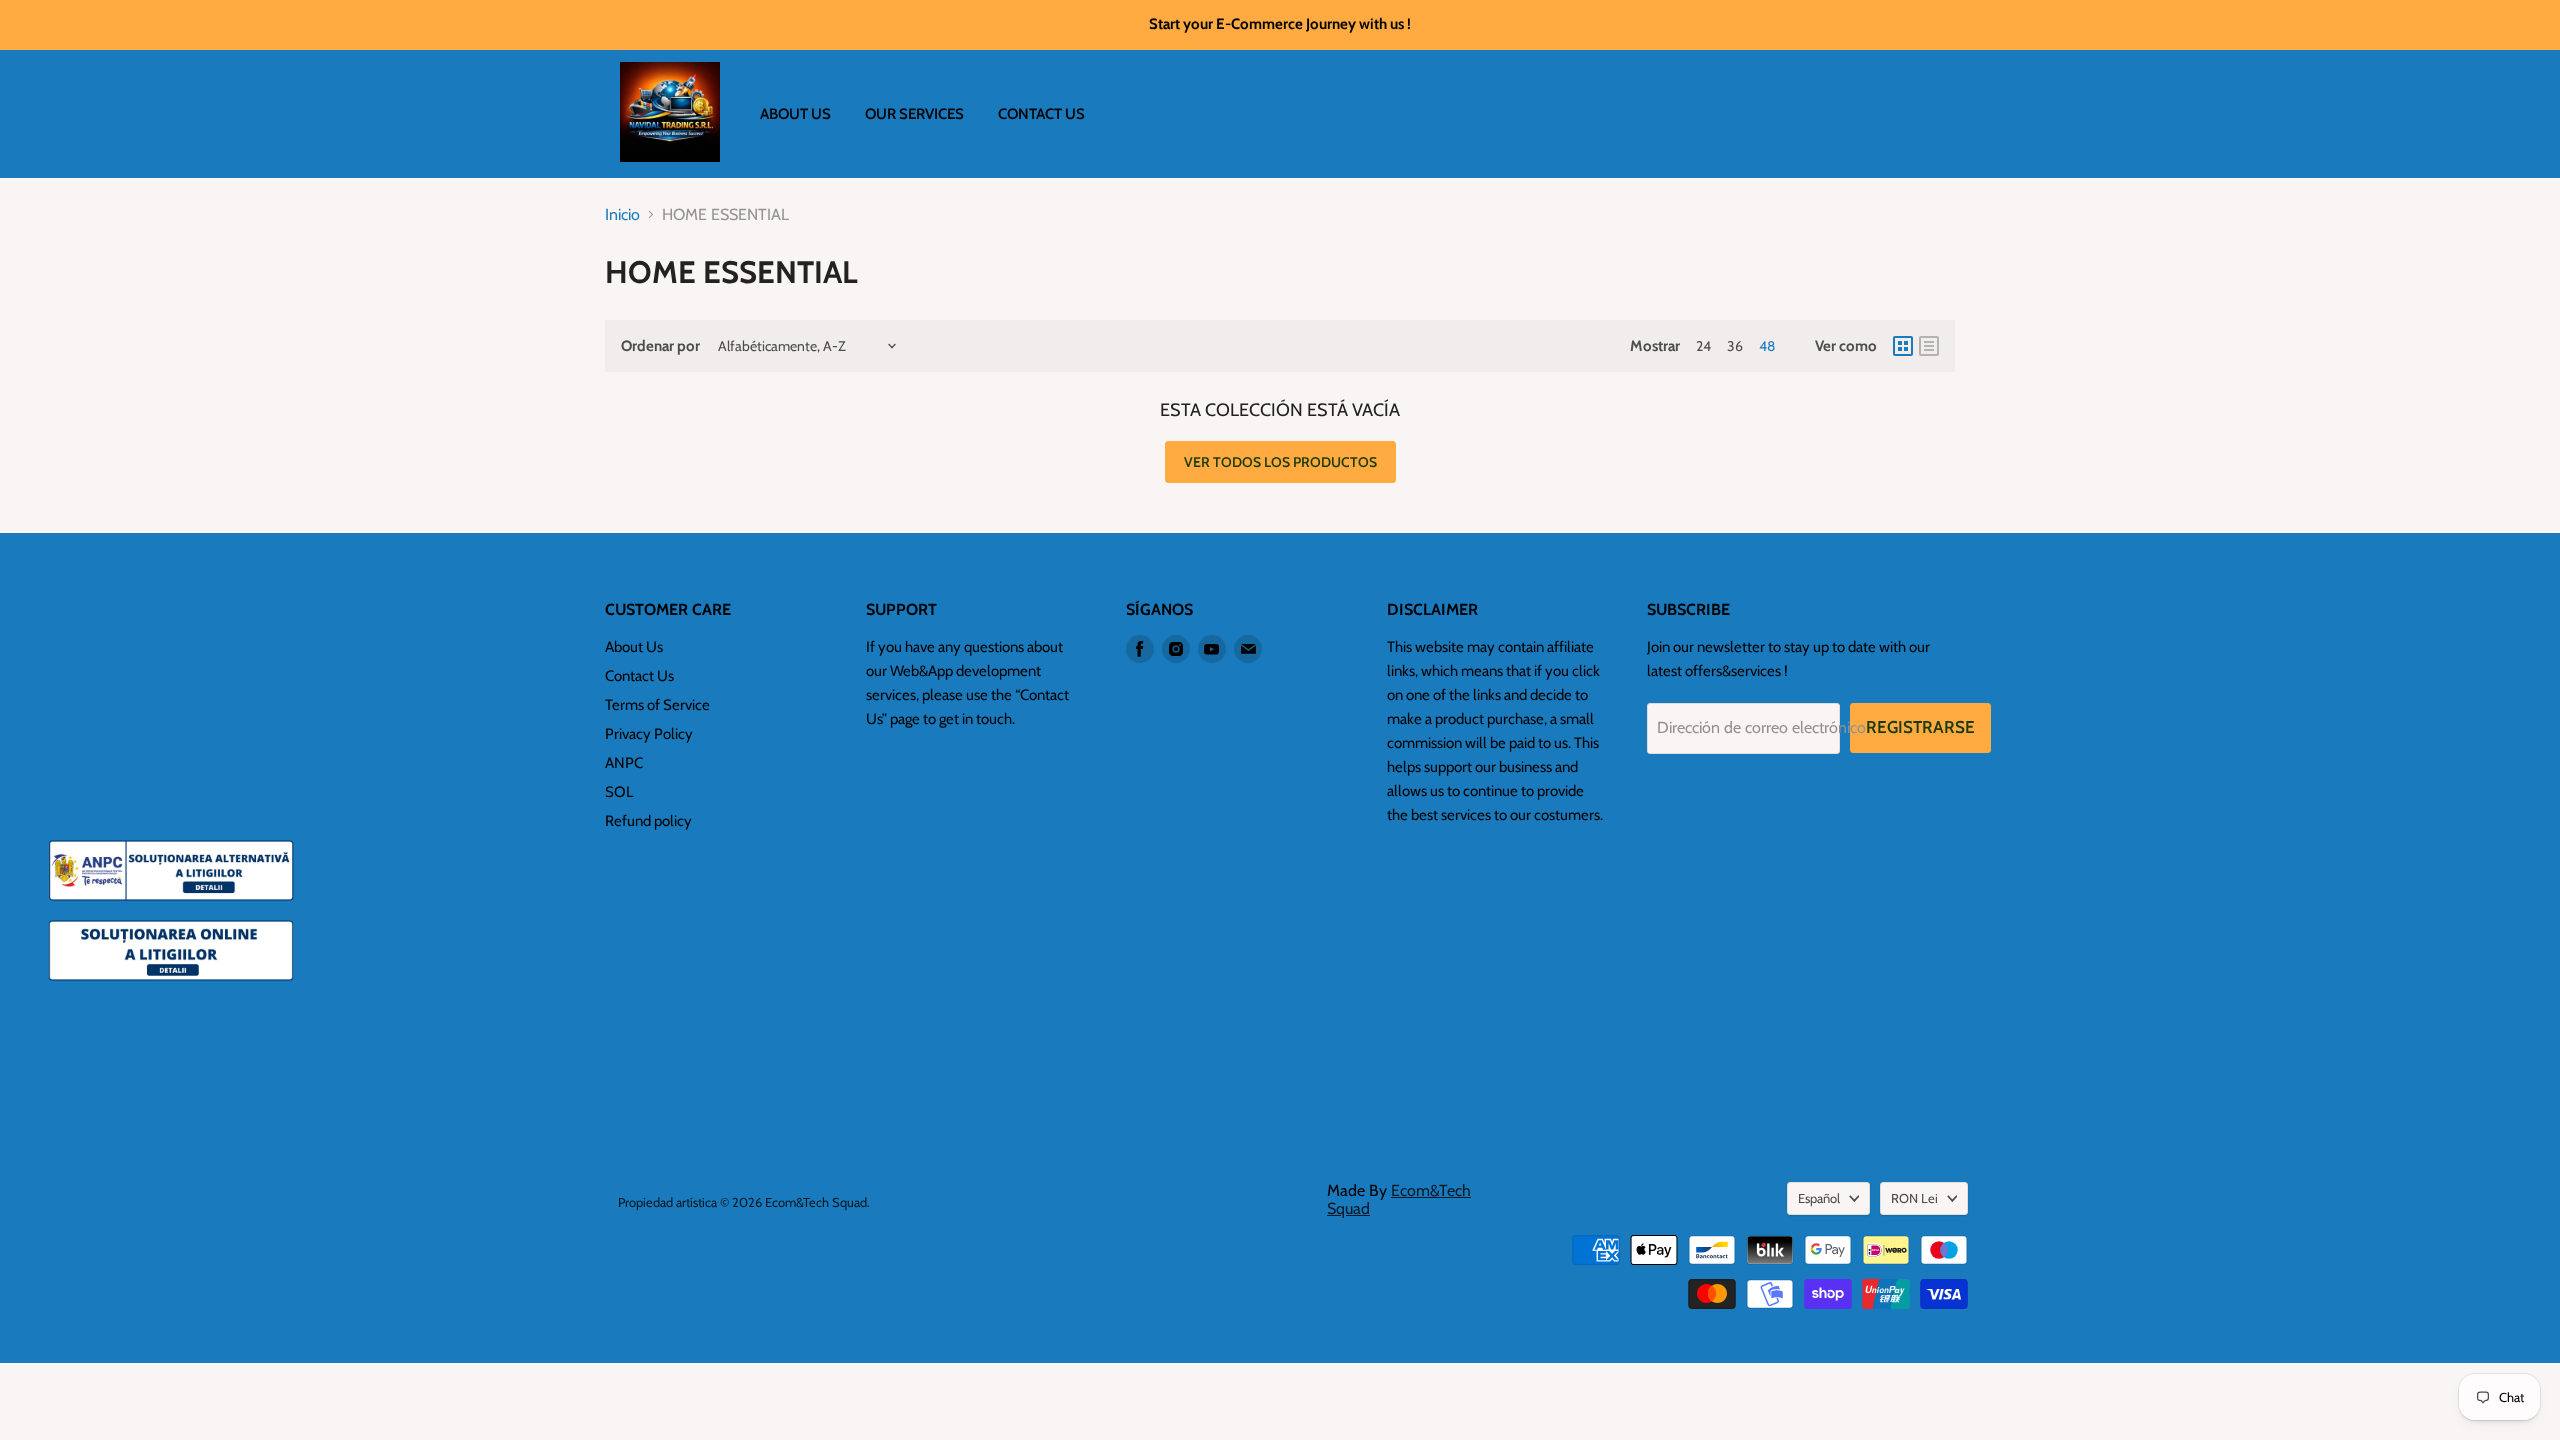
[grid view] (1903, 346)
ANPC (624, 763)
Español (1819, 1198)
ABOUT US (795, 114)
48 (1767, 346)
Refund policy (648, 821)
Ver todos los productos (1280, 462)
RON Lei (1914, 1198)
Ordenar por (660, 346)
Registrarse (1920, 727)
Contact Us (639, 676)
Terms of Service (657, 705)
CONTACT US (1041, 114)
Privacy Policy (649, 734)
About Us (634, 647)
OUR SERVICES (914, 114)
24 (1703, 346)
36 (1735, 346)
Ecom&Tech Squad (1399, 1199)
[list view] (1929, 346)
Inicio (622, 215)
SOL (619, 792)
